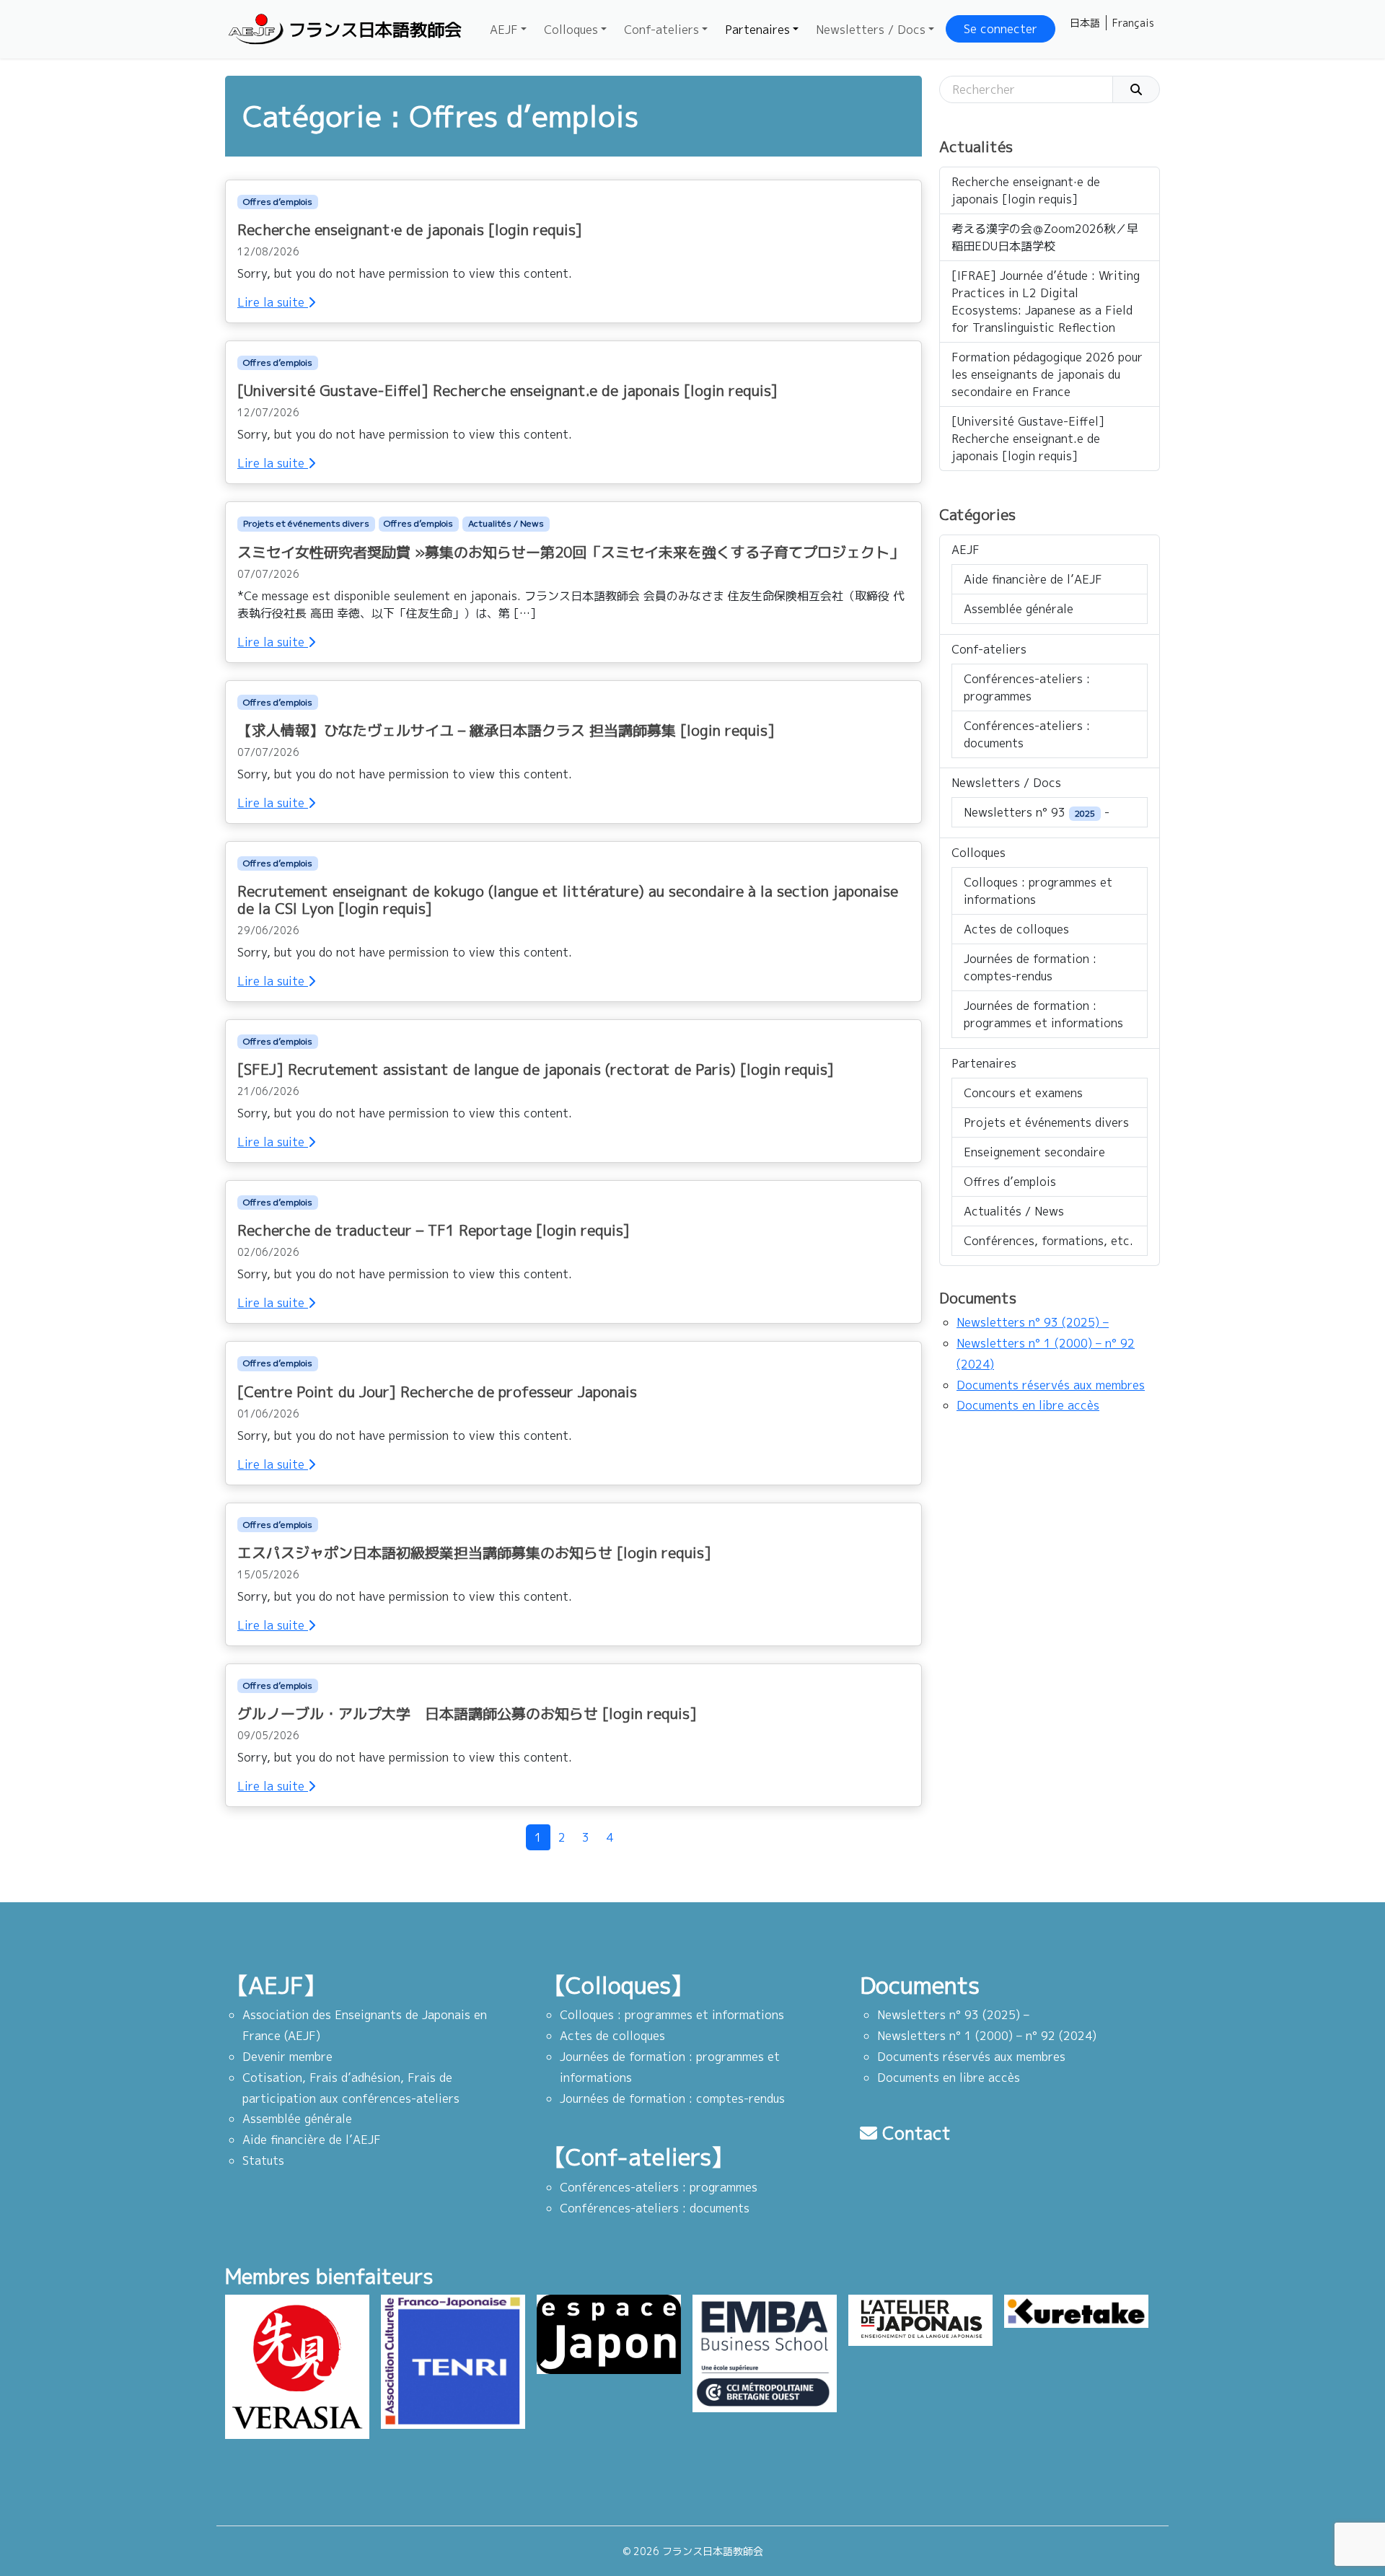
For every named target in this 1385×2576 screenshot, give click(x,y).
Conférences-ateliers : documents (1027, 734)
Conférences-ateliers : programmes (1027, 687)
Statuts (263, 2160)
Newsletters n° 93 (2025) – (1033, 1322)
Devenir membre (287, 2057)
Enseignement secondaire (1034, 1152)
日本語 (1085, 23)
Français (1133, 23)
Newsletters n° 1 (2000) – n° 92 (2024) (987, 2036)
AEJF (504, 30)
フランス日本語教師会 (375, 30)
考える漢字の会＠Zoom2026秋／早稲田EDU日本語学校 (1045, 237)
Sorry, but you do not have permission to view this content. (405, 273)
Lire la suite (273, 302)
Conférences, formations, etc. (1048, 1241)
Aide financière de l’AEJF (1033, 579)
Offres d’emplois (278, 202)
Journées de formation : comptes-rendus (1030, 967)
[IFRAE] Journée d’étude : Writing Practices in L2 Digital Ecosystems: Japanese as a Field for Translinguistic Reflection (1046, 302)
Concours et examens (1023, 1093)
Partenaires (757, 30)
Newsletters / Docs (871, 30)
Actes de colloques (1016, 929)
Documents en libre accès (1028, 1405)
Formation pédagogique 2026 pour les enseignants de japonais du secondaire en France (1047, 374)
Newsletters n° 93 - (1037, 812)
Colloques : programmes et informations (1038, 891)
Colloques (571, 30)
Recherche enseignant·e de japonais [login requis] (1026, 190)
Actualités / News (506, 523)
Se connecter (1001, 29)
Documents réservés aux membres (1051, 1385)
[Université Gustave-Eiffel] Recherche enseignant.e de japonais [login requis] (1028, 439)
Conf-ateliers (661, 30)
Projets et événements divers (306, 523)
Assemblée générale (1019, 609)
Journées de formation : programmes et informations (1043, 1014)
